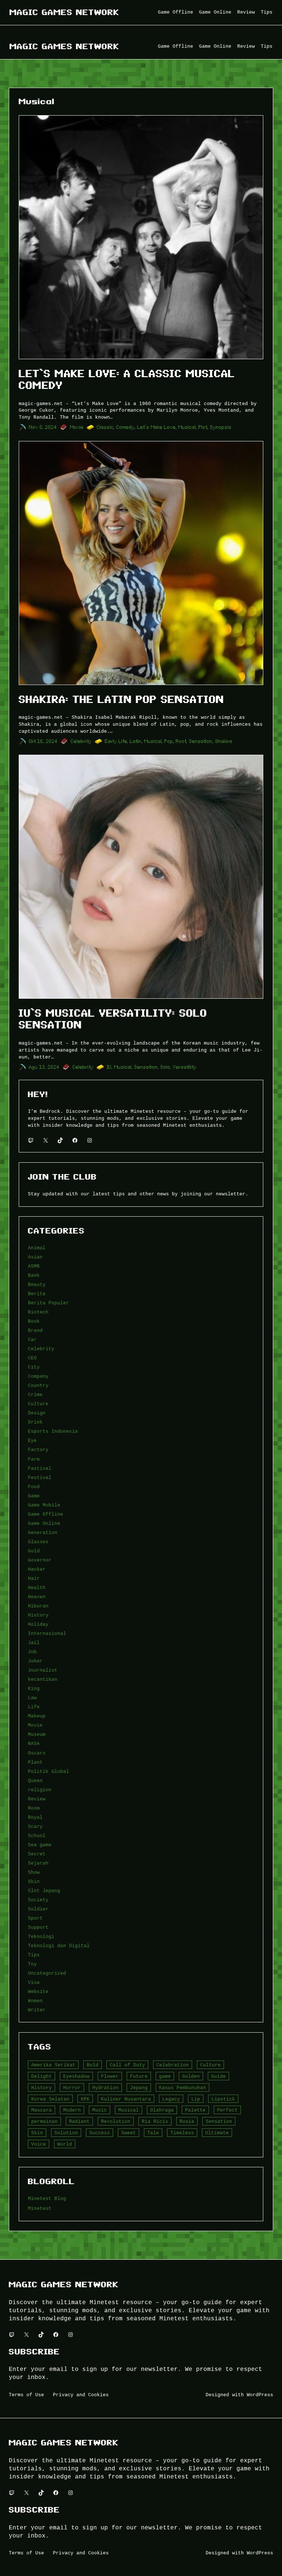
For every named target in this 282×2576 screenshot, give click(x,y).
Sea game (40, 1845)
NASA (34, 1744)
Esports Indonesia (53, 1431)
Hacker (37, 1569)
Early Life (116, 741)
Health (37, 1588)
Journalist (43, 1670)
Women (35, 2001)
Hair (34, 1578)
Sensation (201, 741)
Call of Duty (127, 2065)
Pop (169, 741)
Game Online (44, 1523)
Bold (93, 2065)
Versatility (185, 1067)
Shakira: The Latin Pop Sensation (121, 699)
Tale (153, 2133)
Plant (35, 1762)
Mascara (41, 2110)
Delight (41, 2076)
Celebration (173, 2065)
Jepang (139, 2088)
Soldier (38, 1909)
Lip (196, 2099)
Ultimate (217, 2133)
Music (100, 2110)
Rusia (187, 2121)
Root (181, 741)
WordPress (260, 2395)
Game (34, 1496)
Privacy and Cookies (81, 2395)
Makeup (37, 1716)
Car (32, 1340)
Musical (187, 427)
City (34, 1367)
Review (37, 1799)
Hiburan (38, 1606)
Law (32, 1698)
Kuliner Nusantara (126, 2099)
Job (32, 1652)
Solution (66, 2133)
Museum (37, 1734)
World (65, 2144)
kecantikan (43, 1679)
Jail (34, 1643)
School (37, 1836)
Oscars (37, 1753)
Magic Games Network (64, 12)
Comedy (126, 427)
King (34, 1688)
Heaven (37, 1597)
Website (38, 1992)
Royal (35, 1817)
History (38, 1615)
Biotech (38, 1312)
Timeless (182, 2133)
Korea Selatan (50, 2099)
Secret (37, 1854)
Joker (35, 1661)
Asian (35, 1257)
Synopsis (221, 427)
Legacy (171, 2099)
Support (38, 1927)
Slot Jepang (44, 1891)
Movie (77, 427)
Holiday (38, 1624)
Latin (136, 741)
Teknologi (41, 1936)
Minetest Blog (47, 2198)
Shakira (224, 741)
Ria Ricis (155, 2121)
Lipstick (223, 2099)
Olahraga (162, 2110)
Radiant (79, 2121)
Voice (39, 2144)
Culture (38, 1404)
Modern (72, 2110)
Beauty (37, 1285)
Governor (40, 1560)
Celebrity (81, 741)
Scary (35, 1826)
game (165, 2076)
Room (34, 1808)
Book (34, 1321)
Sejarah (38, 1863)
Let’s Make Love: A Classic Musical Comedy (127, 380)
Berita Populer (48, 1303)
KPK (85, 2099)
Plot (203, 427)
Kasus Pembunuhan (182, 2088)
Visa (34, 1982)
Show (34, 1872)
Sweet (129, 2133)
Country (38, 1385)
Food (34, 1487)
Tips (34, 1955)
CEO (32, 1358)
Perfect (227, 2110)
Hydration (105, 2088)
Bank (34, 1275)
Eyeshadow (76, 2076)
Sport (35, 1918)
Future (139, 2076)
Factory (38, 1450)
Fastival (40, 1468)
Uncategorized (47, 1973)
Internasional (47, 1633)
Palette (195, 2110)
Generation (43, 1533)
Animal (37, 1248)
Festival (40, 1478)
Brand (35, 1330)
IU (109, 1067)
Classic (105, 427)
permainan (44, 2121)
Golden (191, 2076)
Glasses (38, 1542)
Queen (35, 1781)
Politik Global (48, 1771)
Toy (32, 1964)
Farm (34, 1459)
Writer (37, 2010)
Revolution (116, 2121)
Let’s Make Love (157, 427)
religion (40, 1790)
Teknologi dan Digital (59, 1946)
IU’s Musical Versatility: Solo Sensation (113, 1019)
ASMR (34, 1266)
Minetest (40, 2208)
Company (38, 1376)
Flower (110, 2076)
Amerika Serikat (53, 2065)
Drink (35, 1422)
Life (34, 1707)
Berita (37, 1294)
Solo (165, 1067)
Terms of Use (26, 2395)
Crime (35, 1395)
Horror (72, 2088)
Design (37, 1413)
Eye (32, 1440)
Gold (34, 1551)
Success (100, 2133)
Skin (34, 1881)
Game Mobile (44, 1505)
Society (38, 1900)
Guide (218, 2076)
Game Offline (46, 1514)
